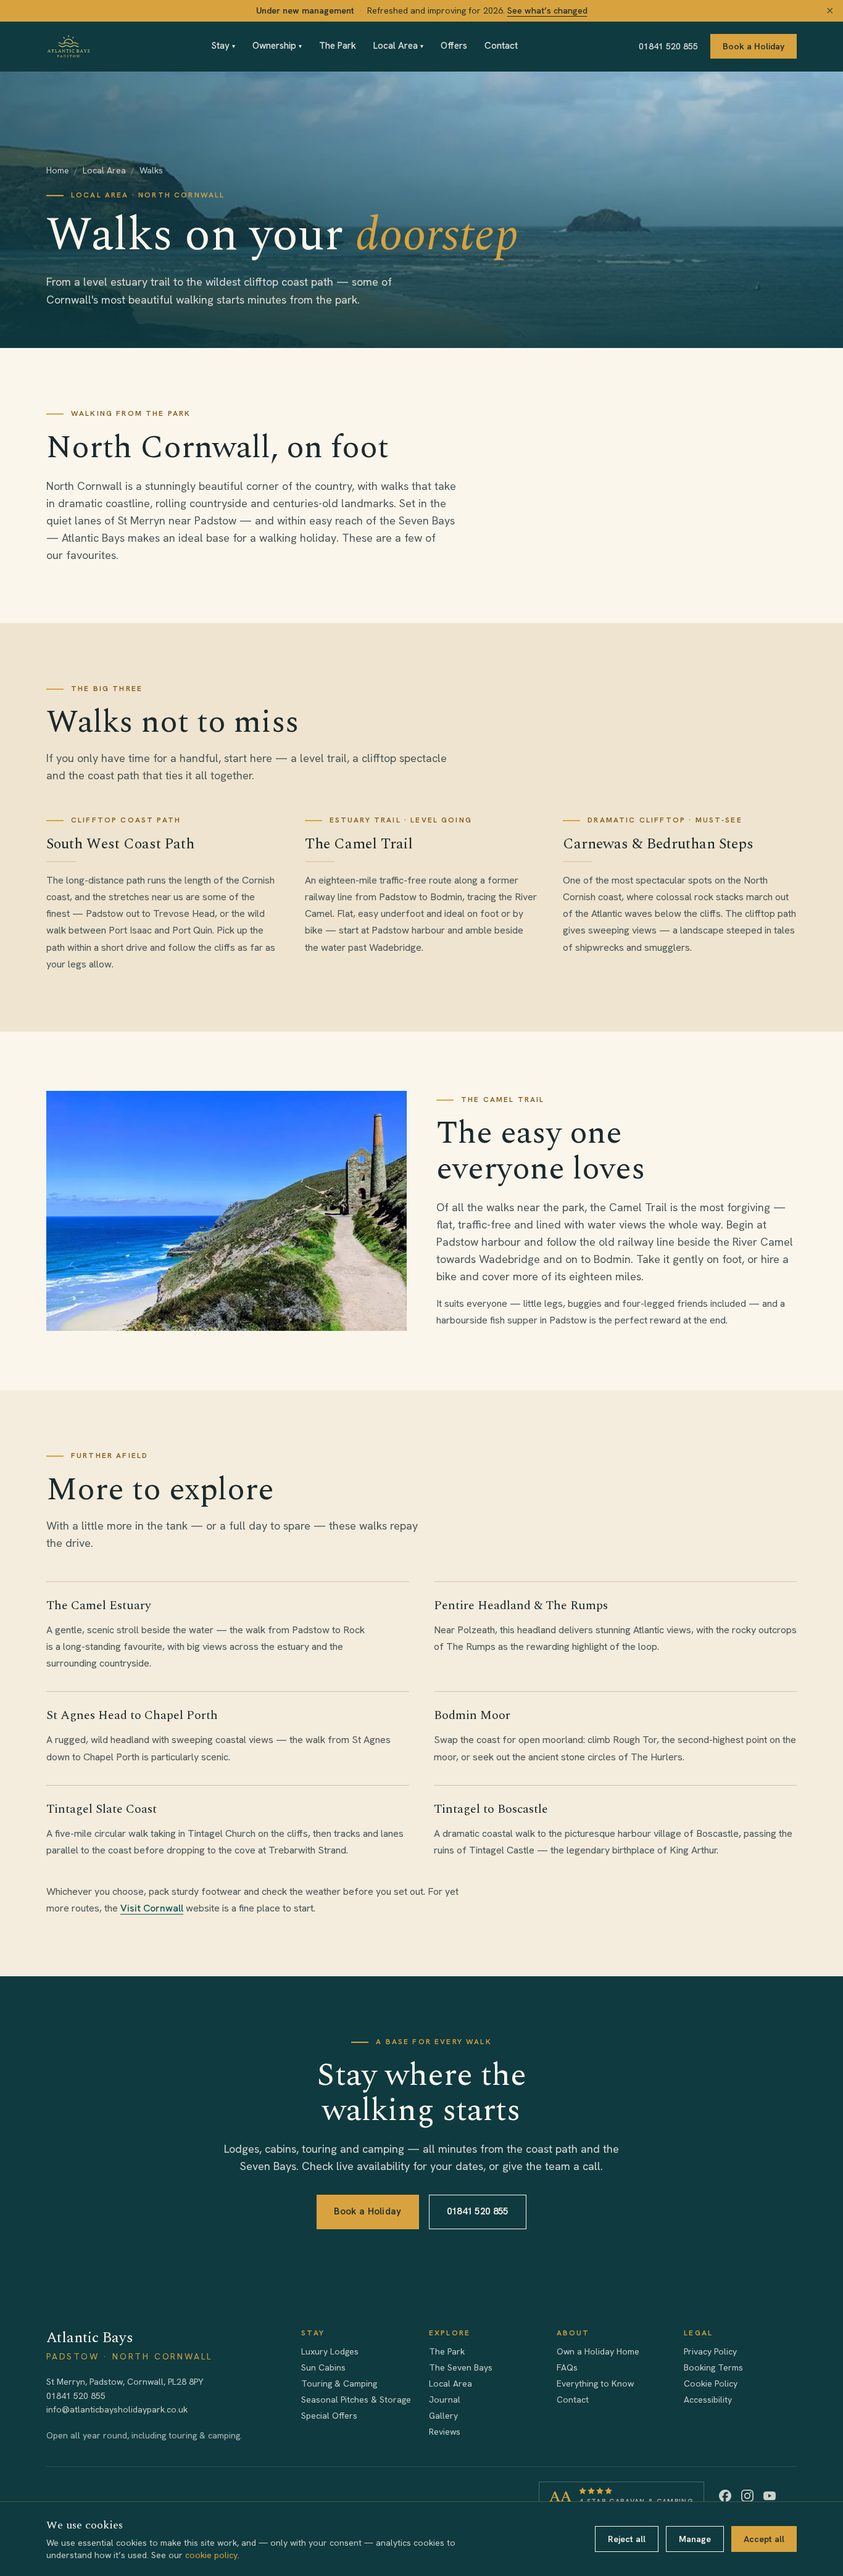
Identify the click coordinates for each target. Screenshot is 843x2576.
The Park (338, 46)
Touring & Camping (339, 2383)
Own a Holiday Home (598, 2351)
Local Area (398, 46)
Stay (223, 46)
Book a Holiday (754, 46)
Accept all (764, 2539)
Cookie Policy (711, 2383)
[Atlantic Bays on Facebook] (725, 2496)
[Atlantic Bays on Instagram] (747, 2496)
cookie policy (211, 2555)
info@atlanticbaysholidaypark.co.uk (117, 2409)
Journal (445, 2400)
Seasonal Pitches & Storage (356, 2400)
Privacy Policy (710, 2351)
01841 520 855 (668, 46)
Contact (501, 46)
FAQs (567, 2367)
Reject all (627, 2539)
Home (58, 170)
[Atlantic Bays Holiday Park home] (69, 46)
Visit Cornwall (152, 1908)
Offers (454, 46)
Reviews (445, 2432)
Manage (695, 2539)
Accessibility (708, 2400)
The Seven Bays (461, 2367)
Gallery (443, 2416)
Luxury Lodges (330, 2351)
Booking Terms (713, 2367)
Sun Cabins (323, 2367)
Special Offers (329, 2416)
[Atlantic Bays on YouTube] (770, 2496)
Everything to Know (595, 2383)
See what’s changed (547, 10)
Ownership (277, 46)
